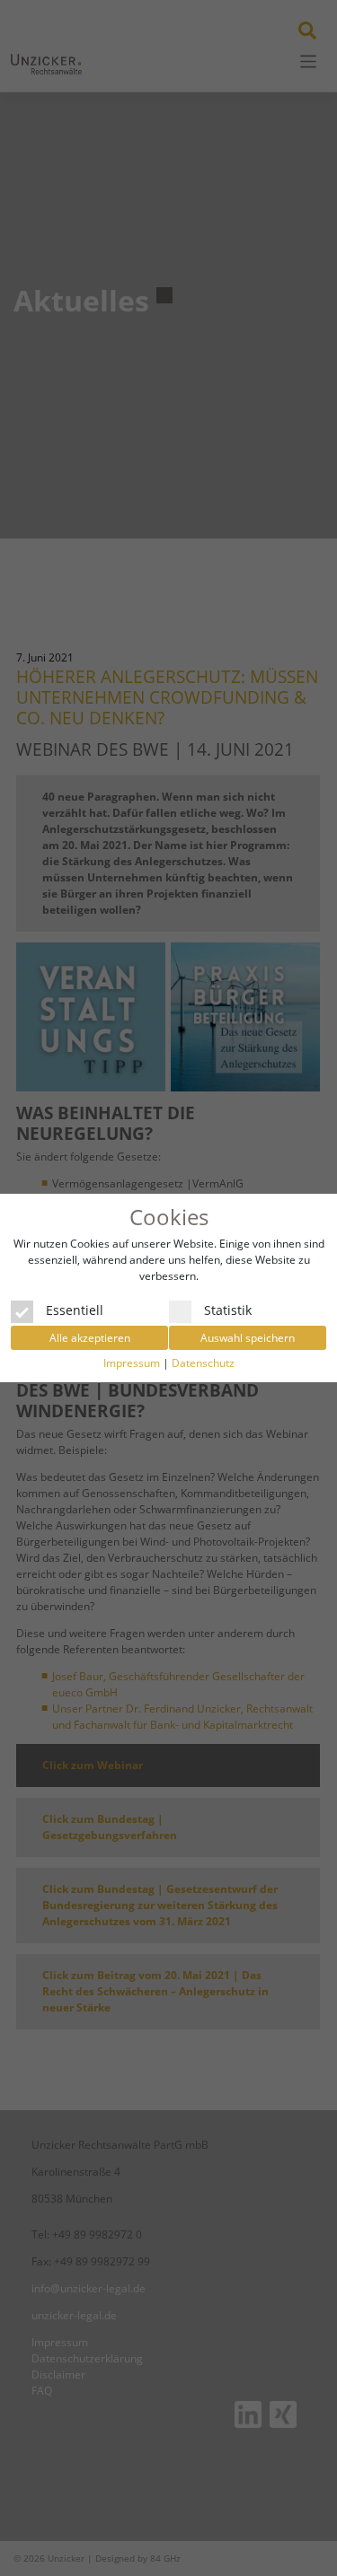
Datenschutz (203, 1363)
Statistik (228, 1309)
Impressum (132, 1363)
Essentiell (75, 1309)
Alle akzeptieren (90, 1338)
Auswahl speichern (248, 1338)
